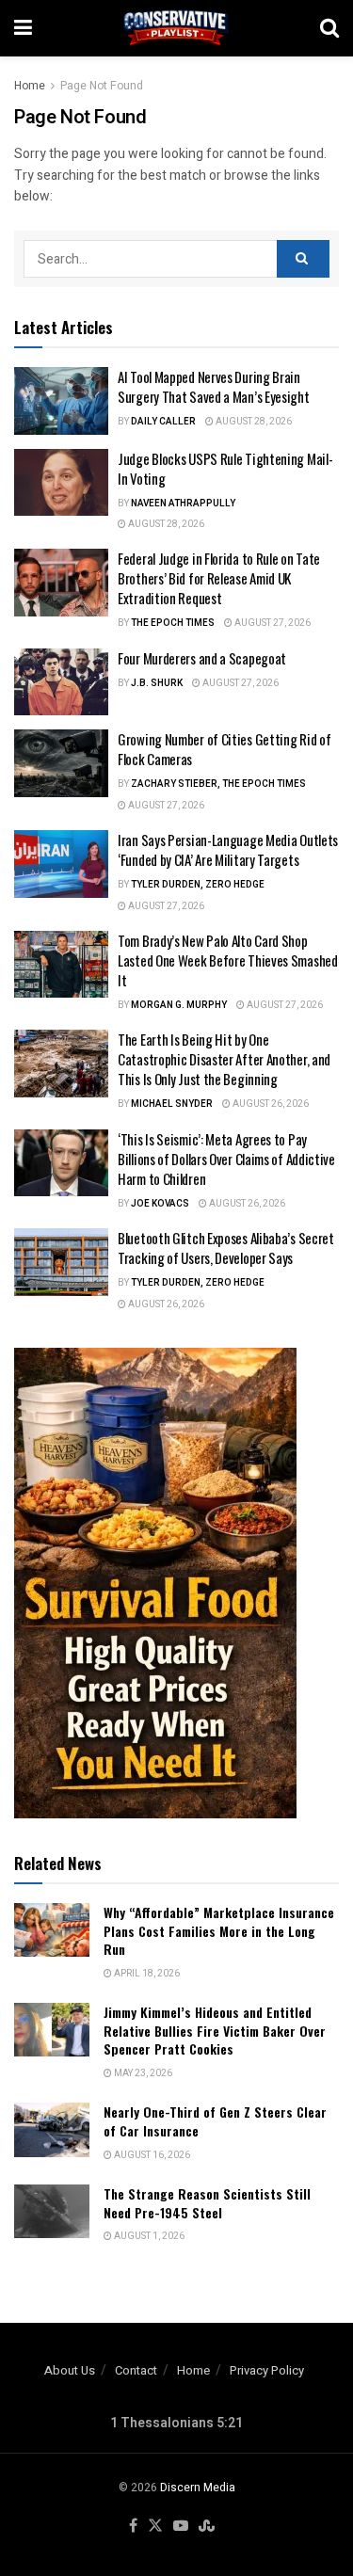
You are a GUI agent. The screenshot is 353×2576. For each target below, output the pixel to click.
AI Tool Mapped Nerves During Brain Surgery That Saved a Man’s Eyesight (214, 386)
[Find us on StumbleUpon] (207, 2527)
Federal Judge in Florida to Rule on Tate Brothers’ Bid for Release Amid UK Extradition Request (219, 578)
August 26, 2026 (270, 1104)
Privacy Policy (267, 2370)
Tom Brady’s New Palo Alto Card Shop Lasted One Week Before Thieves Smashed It (228, 960)
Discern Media (198, 2488)
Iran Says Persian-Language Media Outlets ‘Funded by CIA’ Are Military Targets (228, 849)
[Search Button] (329, 28)
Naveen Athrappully (183, 504)
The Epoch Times (173, 623)
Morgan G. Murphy (179, 1005)
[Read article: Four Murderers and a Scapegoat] (61, 682)
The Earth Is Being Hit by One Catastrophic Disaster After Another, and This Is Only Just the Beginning (224, 1059)
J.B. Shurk (157, 683)
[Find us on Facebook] (133, 2527)
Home (30, 86)
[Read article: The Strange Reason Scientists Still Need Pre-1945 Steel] (52, 2211)
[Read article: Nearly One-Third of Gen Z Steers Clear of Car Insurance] (52, 2129)
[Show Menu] (23, 28)
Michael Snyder (172, 1104)
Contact (136, 2370)
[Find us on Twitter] (155, 2527)
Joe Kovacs (160, 1204)
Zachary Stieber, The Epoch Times (218, 784)
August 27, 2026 (272, 623)
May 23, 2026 (142, 2073)
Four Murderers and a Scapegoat (202, 658)
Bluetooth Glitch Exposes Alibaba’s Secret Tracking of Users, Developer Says (226, 1248)
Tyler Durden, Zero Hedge (198, 885)
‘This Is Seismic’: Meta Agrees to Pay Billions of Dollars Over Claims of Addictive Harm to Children (226, 1159)
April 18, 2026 (146, 1974)
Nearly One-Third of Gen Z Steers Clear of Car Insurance (215, 2121)
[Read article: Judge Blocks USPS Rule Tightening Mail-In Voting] (61, 483)
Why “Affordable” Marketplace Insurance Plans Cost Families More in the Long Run (219, 1930)
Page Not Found (102, 86)
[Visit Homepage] (176, 28)
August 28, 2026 (253, 422)
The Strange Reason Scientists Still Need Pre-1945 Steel (207, 2203)
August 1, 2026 (148, 2236)
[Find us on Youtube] (181, 2527)
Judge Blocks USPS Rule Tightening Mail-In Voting (225, 468)
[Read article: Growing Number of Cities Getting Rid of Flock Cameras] (61, 763)
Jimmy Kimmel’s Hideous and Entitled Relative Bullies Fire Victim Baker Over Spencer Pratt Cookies (215, 2030)
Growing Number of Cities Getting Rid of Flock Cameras (224, 749)
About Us (70, 2370)
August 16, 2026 (151, 2155)
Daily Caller (163, 422)
